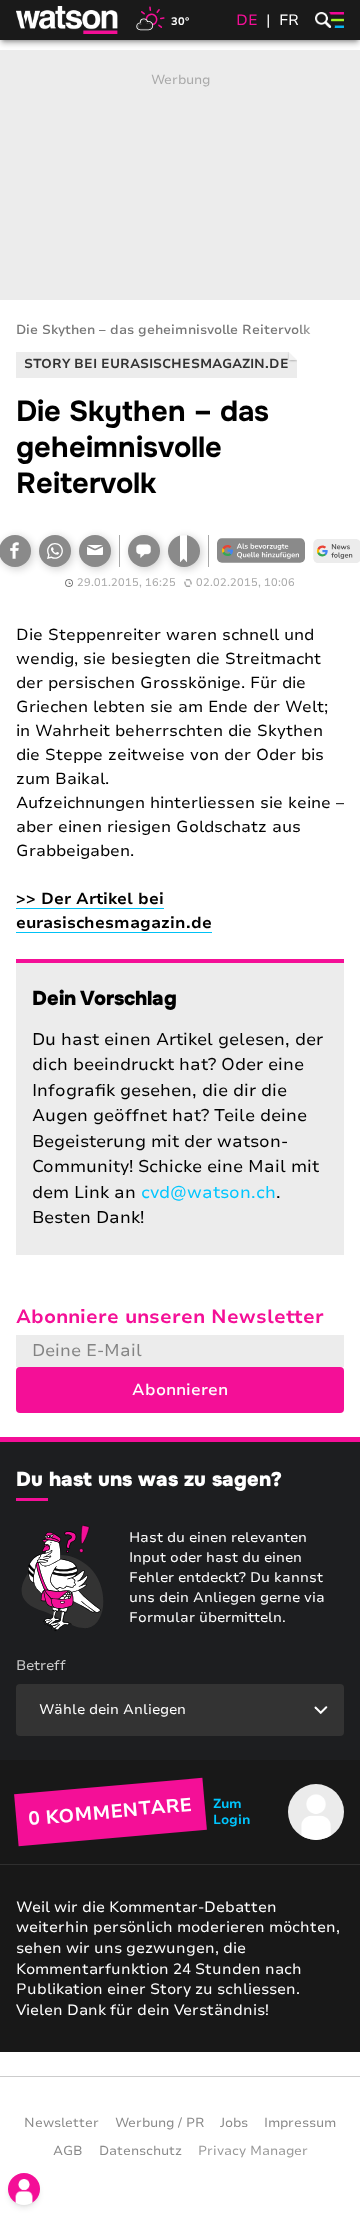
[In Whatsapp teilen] (55, 551)
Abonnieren (180, 1390)
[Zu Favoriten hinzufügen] (184, 551)
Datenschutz (140, 2151)
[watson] (68, 20)
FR (289, 20)
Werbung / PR (159, 2123)
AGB (68, 2151)
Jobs (234, 2123)
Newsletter (61, 2123)
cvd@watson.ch (208, 1192)
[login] (24, 2189)
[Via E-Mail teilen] (95, 551)
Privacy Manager (253, 2151)
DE (247, 20)
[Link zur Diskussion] (144, 551)
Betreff (41, 1665)
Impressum (300, 2123)
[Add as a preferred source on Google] (261, 551)
